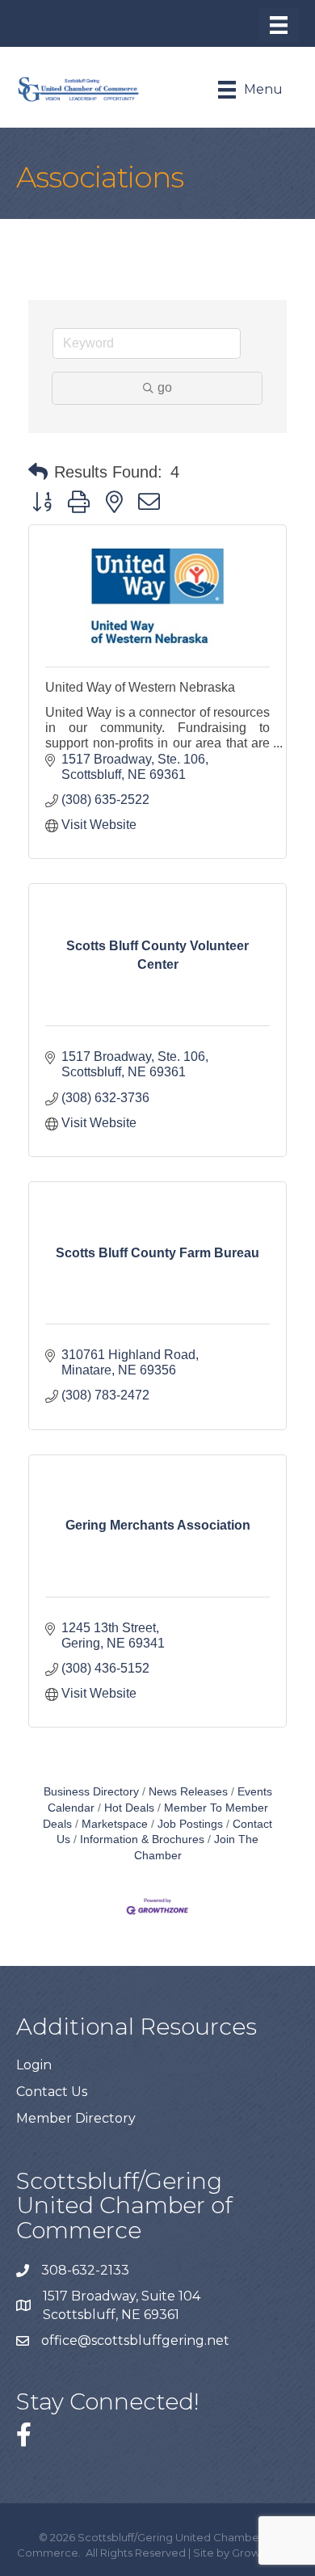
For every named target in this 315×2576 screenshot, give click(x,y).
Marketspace (115, 1824)
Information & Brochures (142, 1839)
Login (34, 2065)
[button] (38, 472)
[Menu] (279, 25)
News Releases (188, 1792)
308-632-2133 (85, 2270)
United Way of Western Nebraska (140, 687)
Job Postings (190, 1824)
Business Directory (91, 1792)
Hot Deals (129, 1808)
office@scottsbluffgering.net (137, 2340)
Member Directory (76, 2118)
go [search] (165, 387)
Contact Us (52, 2092)
